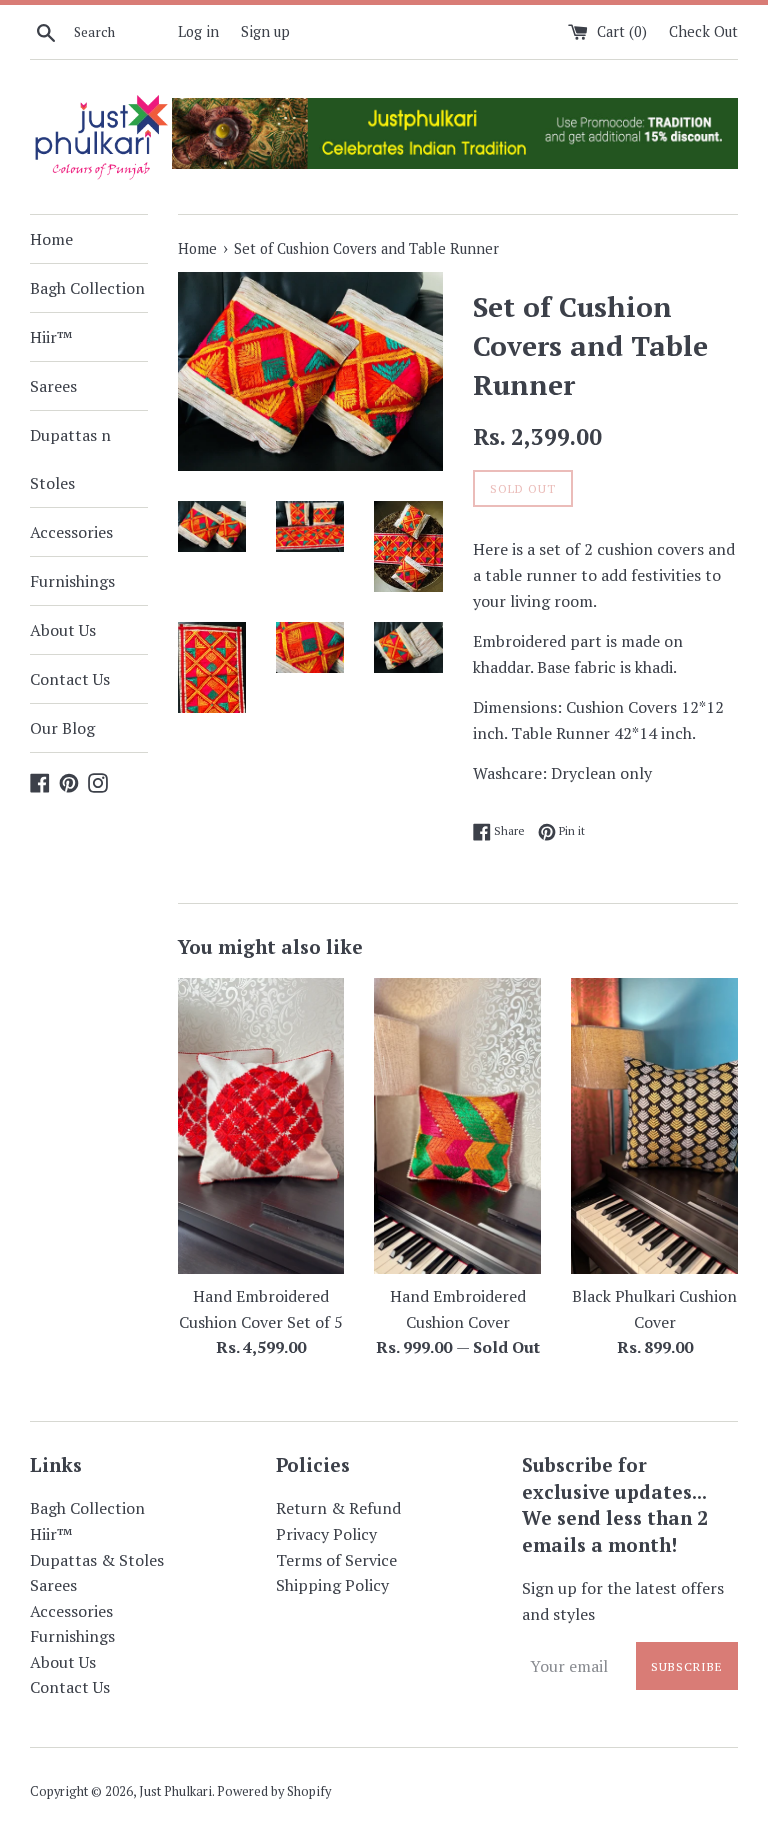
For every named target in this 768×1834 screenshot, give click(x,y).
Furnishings (72, 581)
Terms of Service (336, 1560)
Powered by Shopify (274, 1791)
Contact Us (70, 679)
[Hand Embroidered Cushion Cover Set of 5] (261, 1126)
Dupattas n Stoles (70, 459)
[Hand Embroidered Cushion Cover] (457, 1126)
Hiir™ (51, 337)
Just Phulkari (175, 1791)
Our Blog (62, 728)
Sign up (265, 31)
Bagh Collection (87, 288)
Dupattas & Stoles (97, 1560)
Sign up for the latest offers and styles (623, 1601)
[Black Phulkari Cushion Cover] (654, 1126)
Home (51, 239)
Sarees (53, 386)
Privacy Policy (326, 1534)
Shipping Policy (332, 1585)
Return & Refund (338, 1508)
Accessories (71, 532)
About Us (63, 630)
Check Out (703, 31)
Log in (198, 31)
